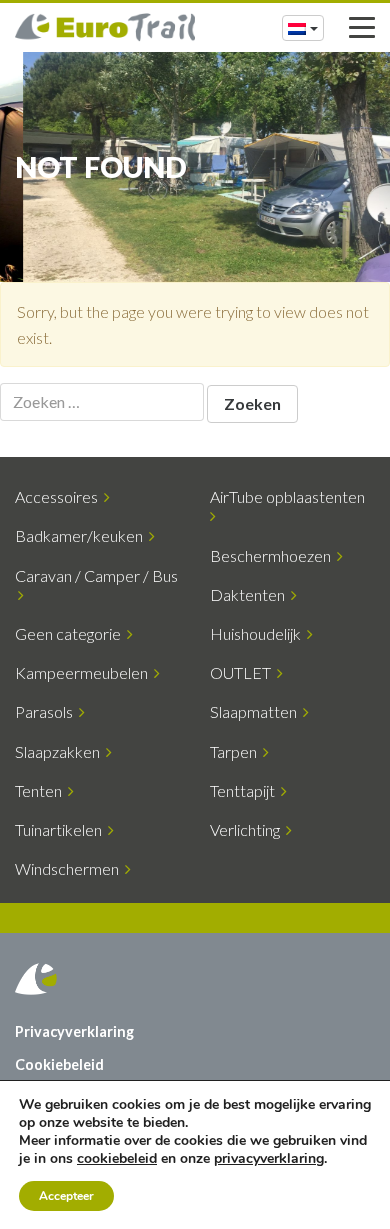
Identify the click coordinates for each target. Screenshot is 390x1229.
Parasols (47, 711)
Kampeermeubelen (84, 672)
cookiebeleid (117, 1158)
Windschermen (70, 868)
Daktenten (250, 594)
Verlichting (248, 829)
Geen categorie (71, 633)
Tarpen (236, 751)
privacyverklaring (269, 1158)
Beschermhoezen (273, 555)
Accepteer (66, 1196)
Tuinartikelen (61, 829)
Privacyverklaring (74, 1031)
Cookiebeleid (59, 1064)
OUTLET (243, 672)
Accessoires (59, 496)
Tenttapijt (245, 790)
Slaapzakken (60, 751)
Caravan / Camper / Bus (96, 585)
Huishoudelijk (258, 633)
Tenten (41, 790)
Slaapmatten (256, 711)
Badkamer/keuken (82, 535)
